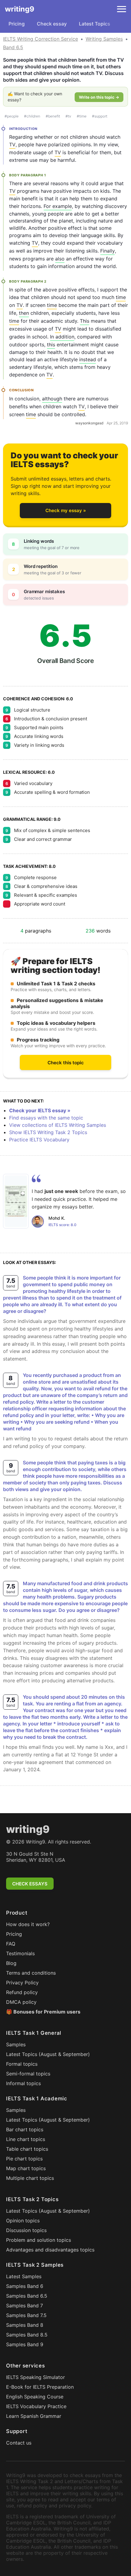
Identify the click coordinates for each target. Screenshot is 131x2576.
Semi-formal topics (28, 2074)
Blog (11, 1963)
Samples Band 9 (25, 2344)
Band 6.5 (13, 47)
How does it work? (28, 1924)
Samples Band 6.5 (27, 2296)
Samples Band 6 (25, 2286)
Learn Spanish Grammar (34, 2416)
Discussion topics (26, 2230)
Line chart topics (26, 2139)
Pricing (17, 24)
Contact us (19, 2443)
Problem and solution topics (39, 2240)
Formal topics (22, 2064)
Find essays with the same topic (46, 1118)
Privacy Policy (22, 1983)
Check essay (52, 24)
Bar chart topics (25, 2129)
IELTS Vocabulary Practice (36, 2406)
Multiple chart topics (30, 2178)
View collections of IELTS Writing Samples (58, 1125)
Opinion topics (23, 2221)
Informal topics (23, 2083)
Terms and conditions (31, 1973)
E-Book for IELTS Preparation (40, 2387)
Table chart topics (27, 2149)
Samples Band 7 (25, 2306)
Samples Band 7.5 (26, 2315)
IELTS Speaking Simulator (35, 2377)
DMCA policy (21, 2002)
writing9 (20, 9)
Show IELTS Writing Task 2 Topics (48, 1132)
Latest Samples (24, 2276)
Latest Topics (95, 24)
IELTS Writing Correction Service (41, 39)
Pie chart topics (24, 2159)
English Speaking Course (35, 2397)
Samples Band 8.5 (27, 2335)
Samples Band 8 (25, 2325)
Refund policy (22, 1992)
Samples (16, 2044)
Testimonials (20, 1953)
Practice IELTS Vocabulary (39, 1140)
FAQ (11, 1944)
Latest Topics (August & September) (48, 2054)
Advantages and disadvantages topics (50, 2250)
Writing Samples (104, 39)
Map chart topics (26, 2168)
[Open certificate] (16, 1201)
